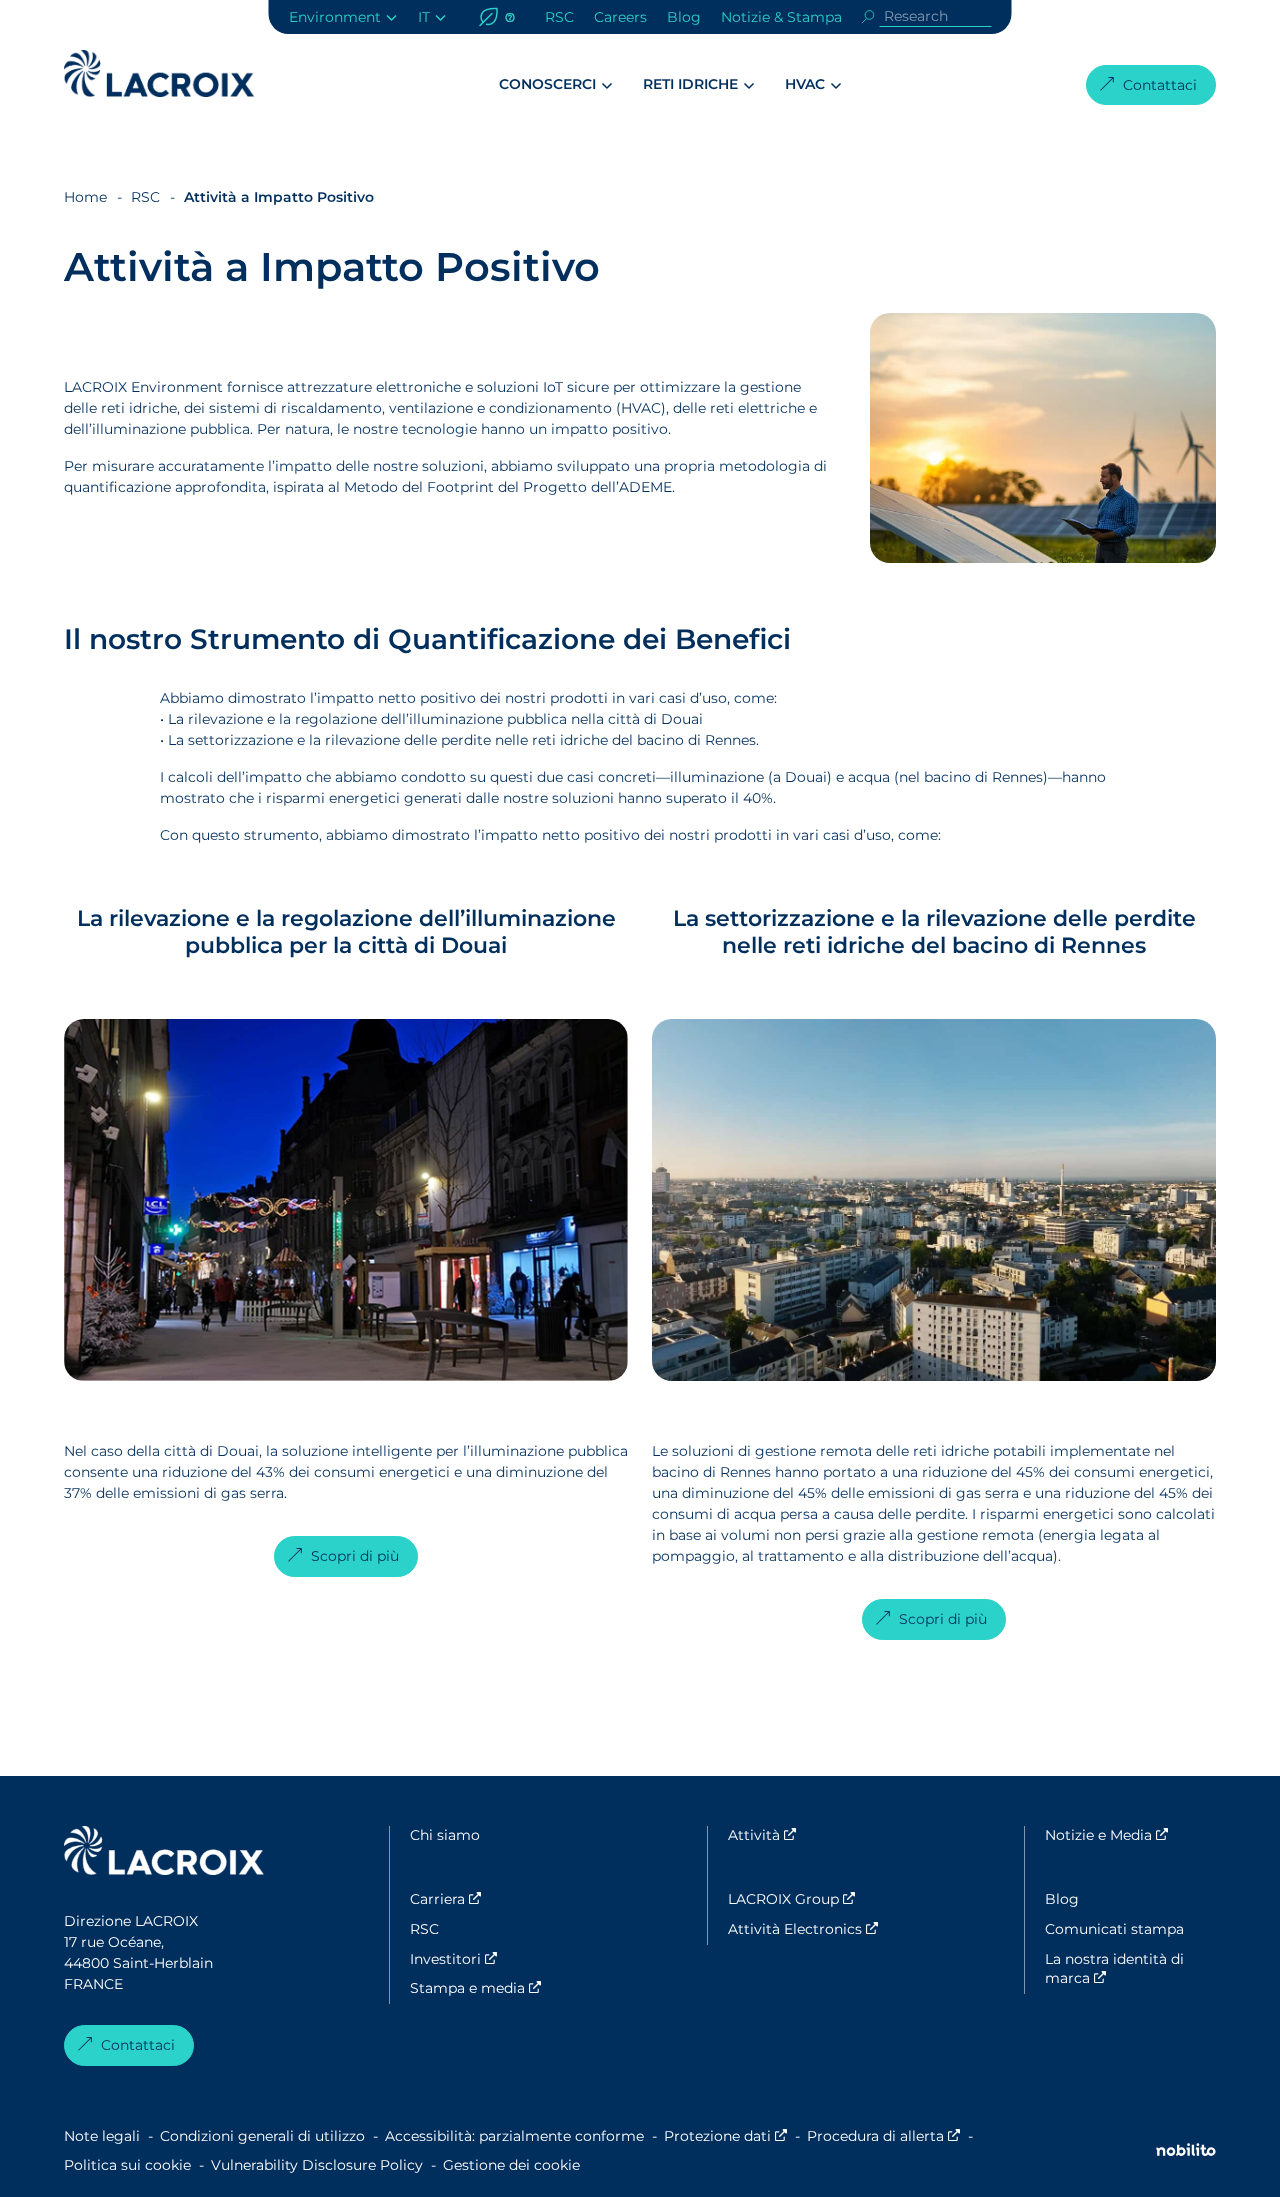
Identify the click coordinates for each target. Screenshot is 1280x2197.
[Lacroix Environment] (164, 1853)
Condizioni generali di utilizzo (262, 2136)
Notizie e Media (1130, 1835)
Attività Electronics (813, 1929)
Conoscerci (547, 84)
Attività (813, 1835)
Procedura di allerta (883, 2136)
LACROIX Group (813, 1899)
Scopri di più (355, 1556)
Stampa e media (495, 1988)
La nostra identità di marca (1130, 1969)
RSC (559, 17)
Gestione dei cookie (511, 2165)
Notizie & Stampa (781, 17)
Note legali (102, 2136)
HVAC (805, 84)
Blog (684, 17)
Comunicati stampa (1114, 1929)
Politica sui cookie (127, 2165)
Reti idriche (690, 84)
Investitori (495, 1959)
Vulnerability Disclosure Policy (317, 2165)
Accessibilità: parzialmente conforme (514, 2136)
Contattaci (1160, 85)
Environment (335, 17)
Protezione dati (725, 2136)
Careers (620, 17)
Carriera (495, 1899)
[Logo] (159, 73)
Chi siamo (445, 1835)
